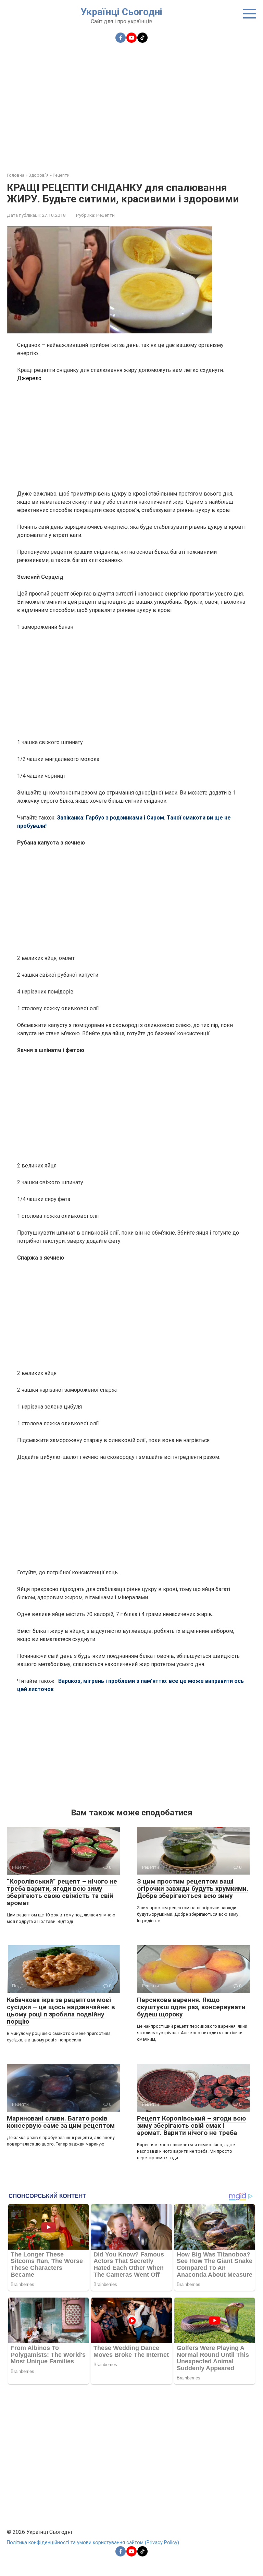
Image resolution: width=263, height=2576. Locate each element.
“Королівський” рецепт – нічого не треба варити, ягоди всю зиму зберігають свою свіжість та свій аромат (62, 1892)
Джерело (29, 378)
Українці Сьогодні (121, 12)
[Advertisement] (131, 103)
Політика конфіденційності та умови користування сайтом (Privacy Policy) (93, 2543)
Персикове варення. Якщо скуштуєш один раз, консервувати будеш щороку (191, 2007)
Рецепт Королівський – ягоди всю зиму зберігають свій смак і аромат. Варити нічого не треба (191, 2125)
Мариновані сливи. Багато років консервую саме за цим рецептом (61, 2122)
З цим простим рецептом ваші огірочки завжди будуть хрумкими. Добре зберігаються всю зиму (193, 1889)
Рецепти (105, 215)
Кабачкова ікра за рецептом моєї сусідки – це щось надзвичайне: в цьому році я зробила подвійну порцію (61, 2011)
